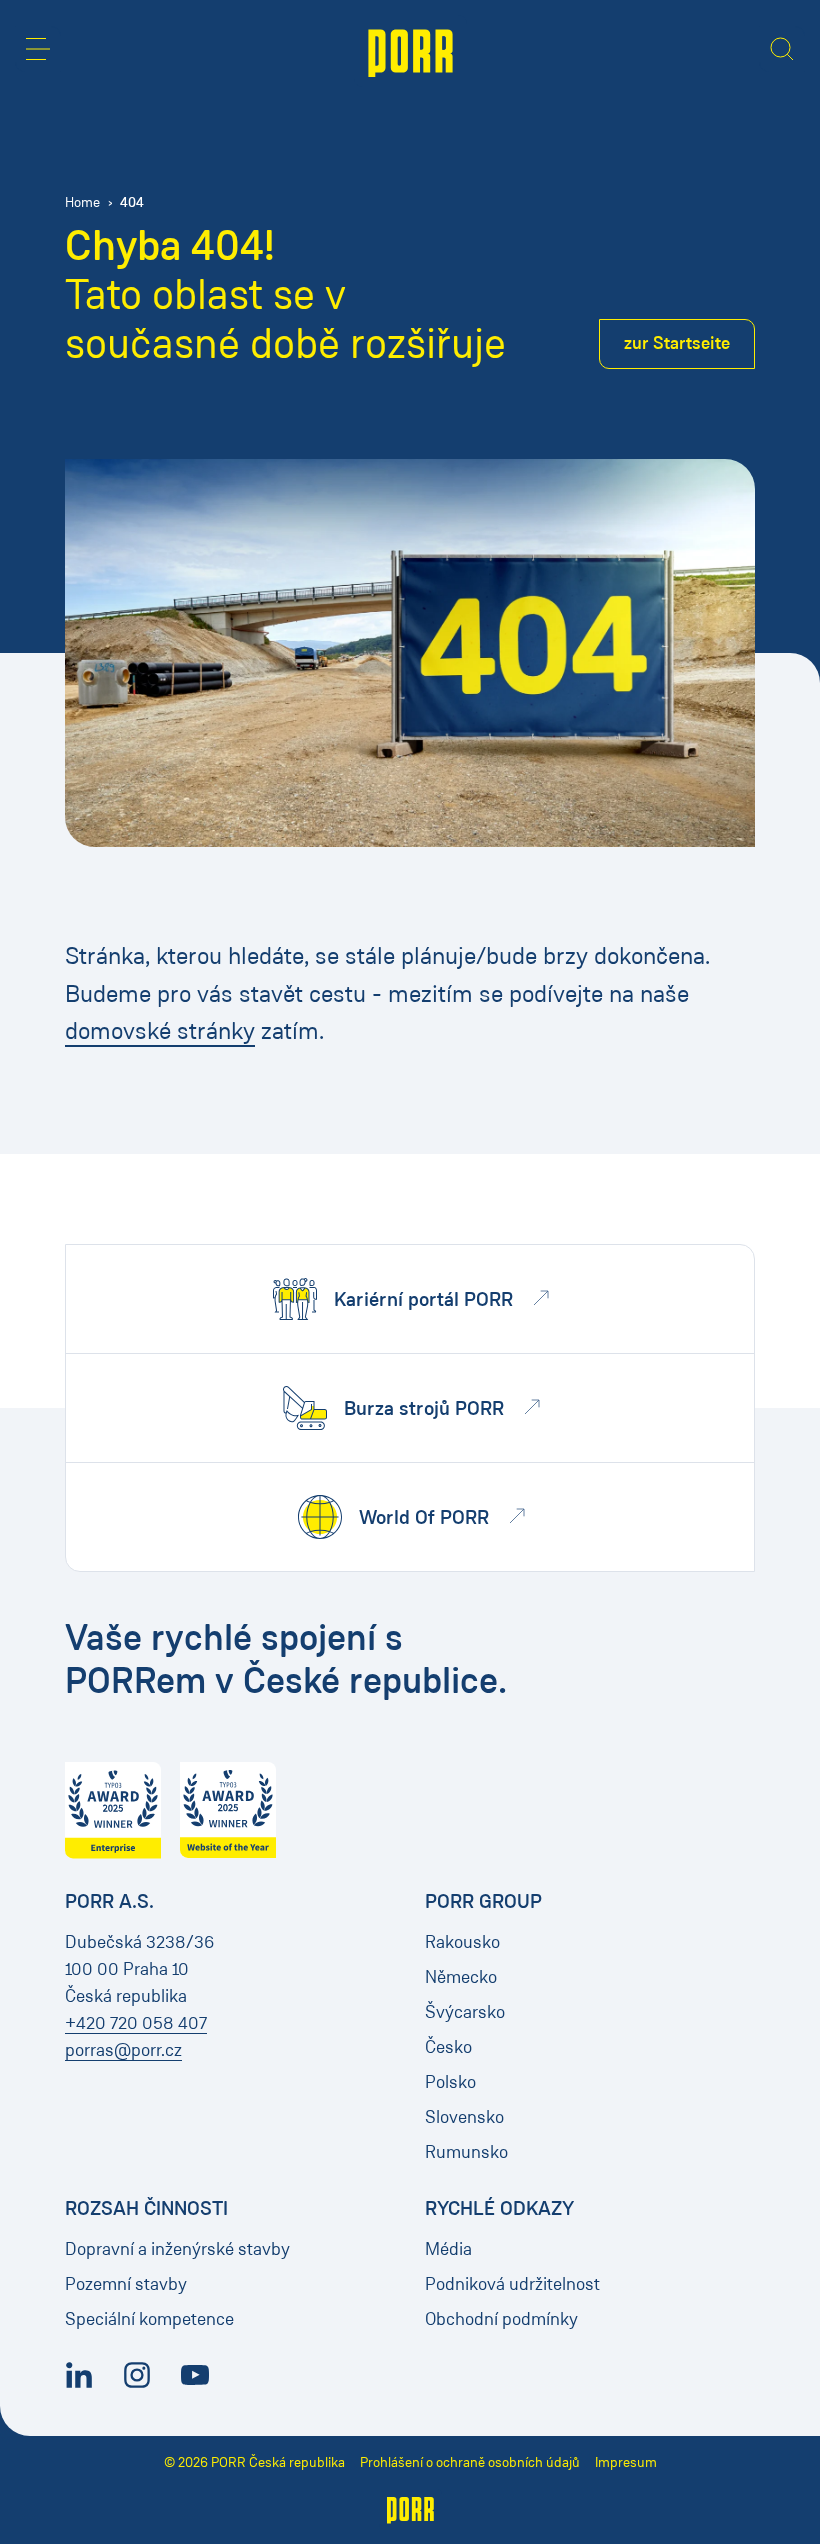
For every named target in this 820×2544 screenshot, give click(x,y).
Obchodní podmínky (501, 2319)
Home (82, 202)
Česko (448, 2047)
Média (448, 2249)
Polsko (450, 2082)
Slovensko (464, 2117)
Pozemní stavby (126, 2284)
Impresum (626, 2462)
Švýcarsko (465, 2012)
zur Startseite (677, 343)
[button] (38, 49)
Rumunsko (466, 2152)
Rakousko (462, 1942)
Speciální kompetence (149, 2319)
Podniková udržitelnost (512, 2284)
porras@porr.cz (123, 2050)
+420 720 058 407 (136, 2023)
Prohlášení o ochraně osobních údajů (470, 2462)
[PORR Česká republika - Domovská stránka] (410, 51)
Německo (461, 1977)
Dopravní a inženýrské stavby (177, 2249)
